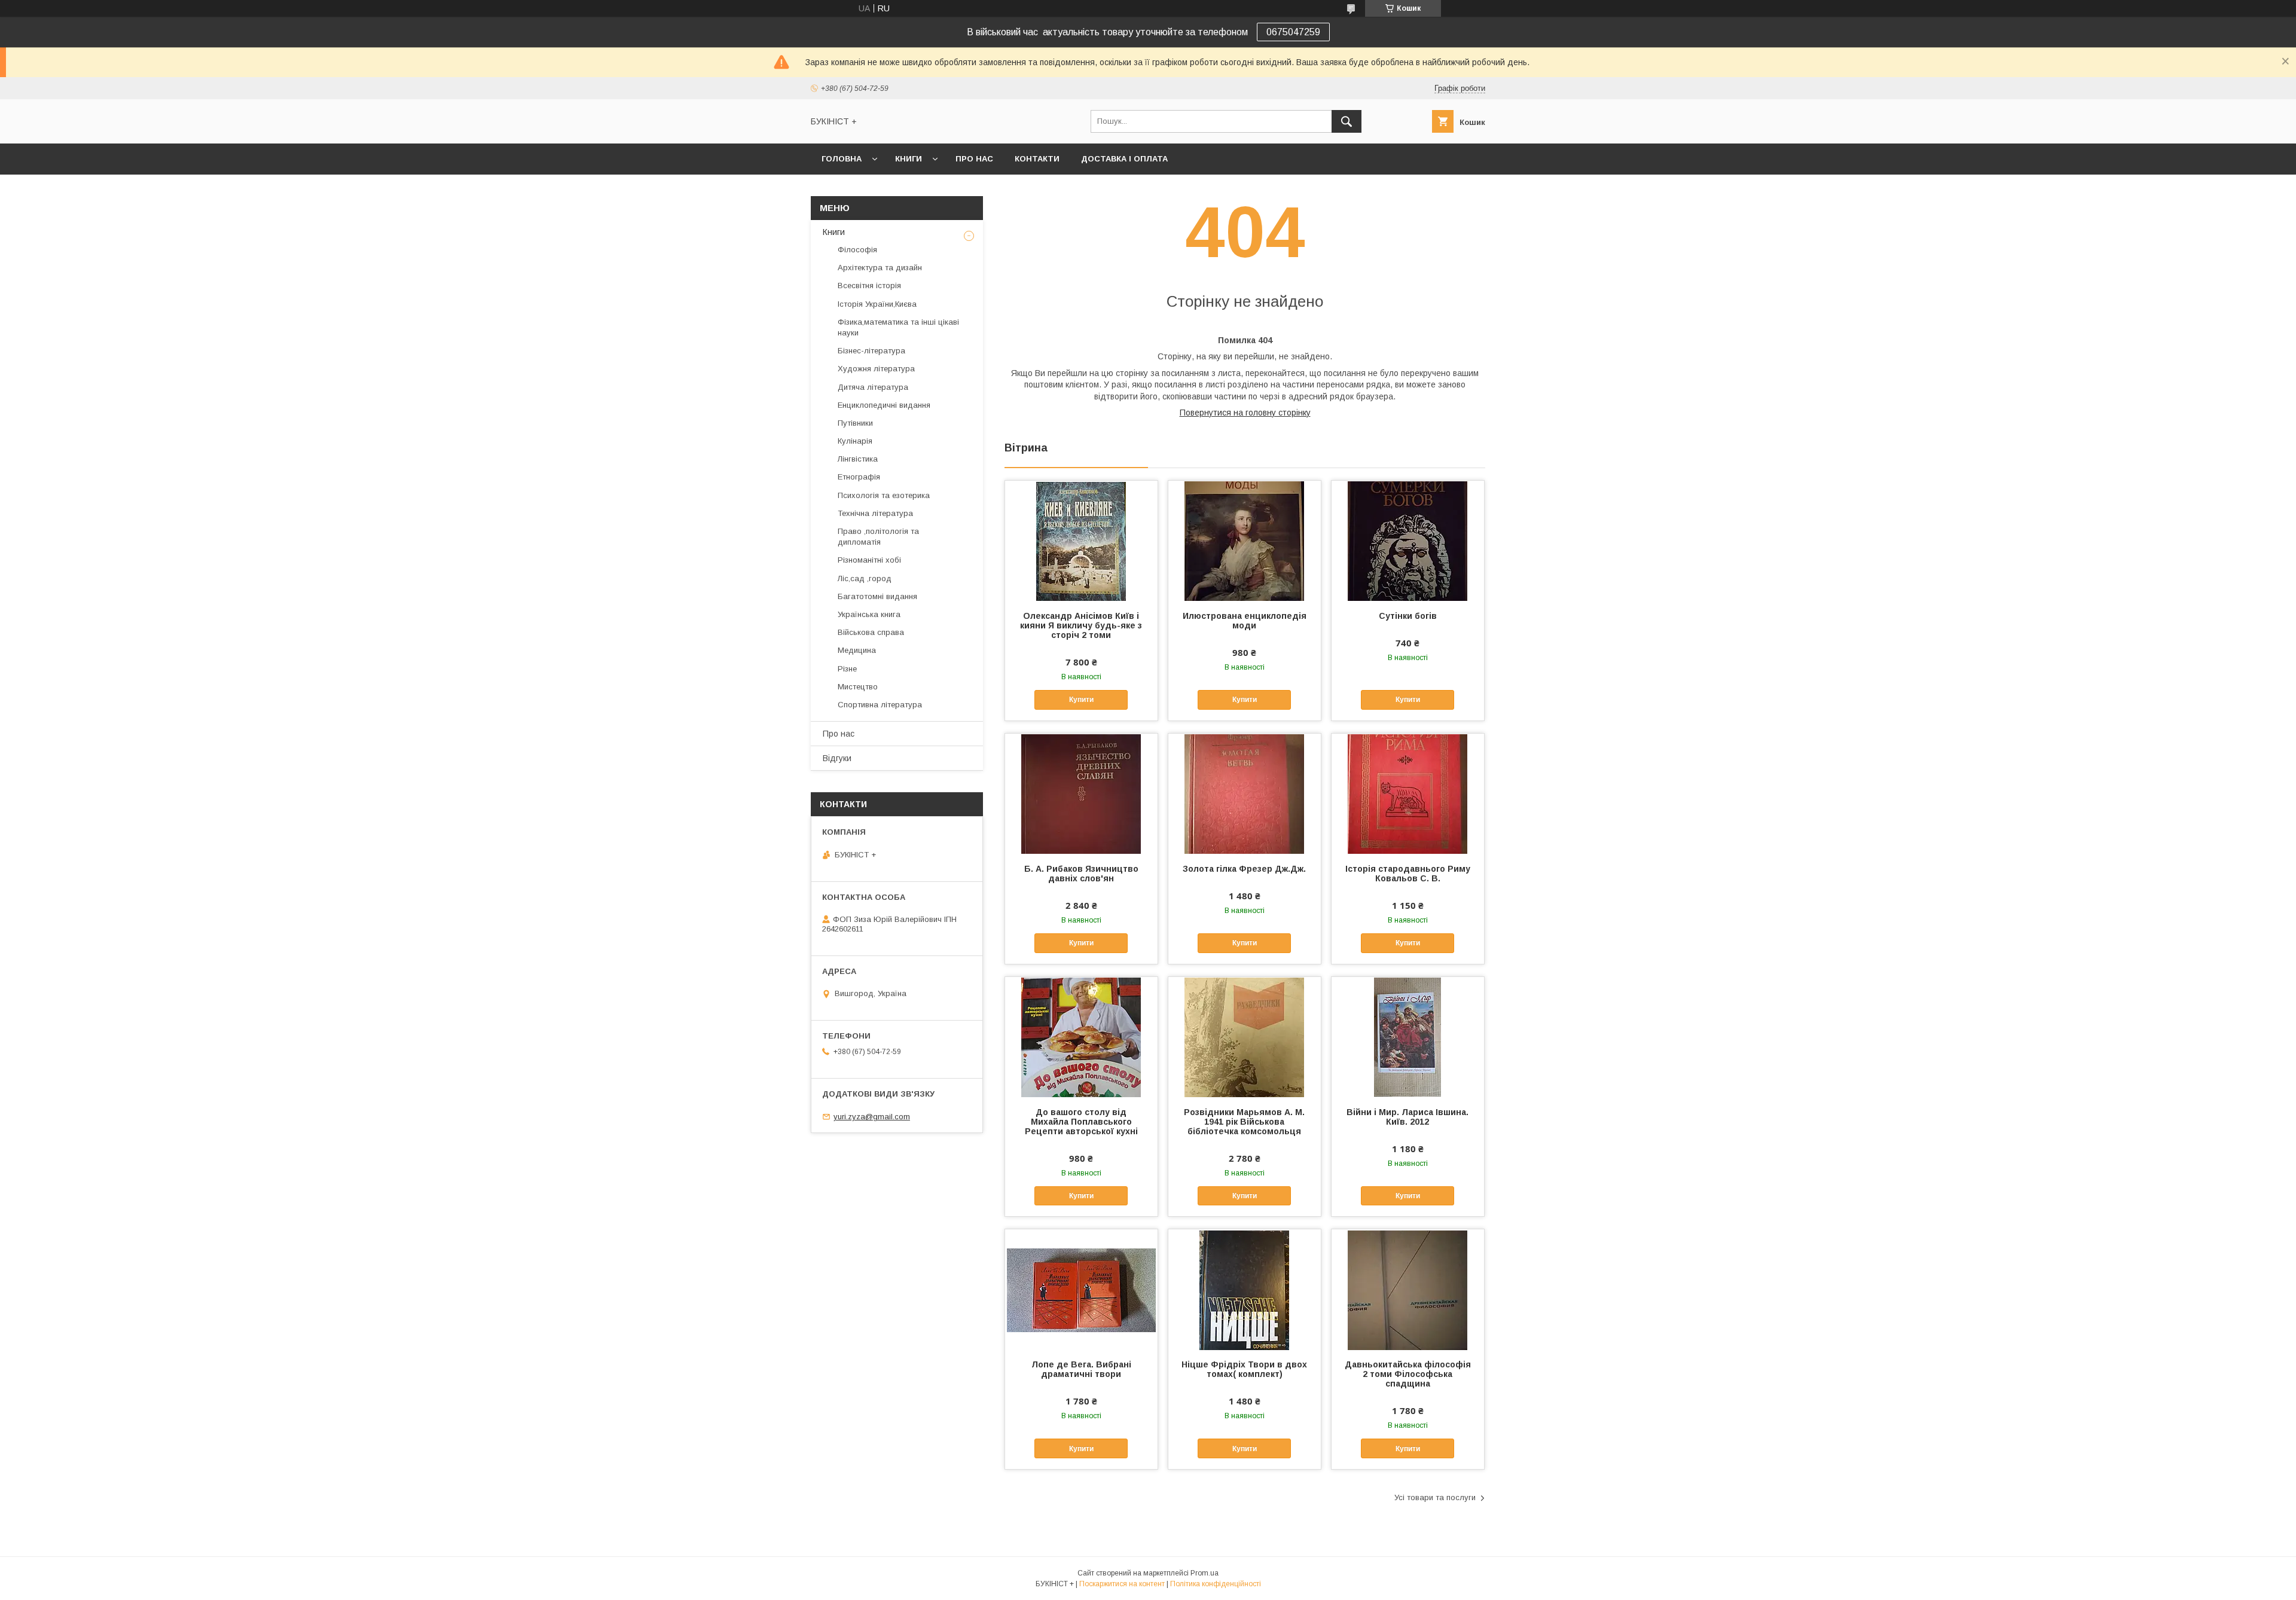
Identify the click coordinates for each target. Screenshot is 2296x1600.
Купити (1081, 700)
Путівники (855, 423)
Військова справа (871, 632)
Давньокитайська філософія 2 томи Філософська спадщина (1408, 1374)
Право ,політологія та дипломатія (878, 537)
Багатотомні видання (877, 596)
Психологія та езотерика (884, 495)
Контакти (1037, 159)
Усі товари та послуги (1435, 1497)
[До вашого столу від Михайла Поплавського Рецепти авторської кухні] (1081, 1037)
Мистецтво (858, 687)
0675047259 (1293, 32)
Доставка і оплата (1124, 159)
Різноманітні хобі (869, 560)
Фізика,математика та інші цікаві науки (898, 327)
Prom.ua (1205, 1573)
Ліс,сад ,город (865, 578)
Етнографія (859, 477)
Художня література (876, 369)
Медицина (857, 650)
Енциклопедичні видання (884, 405)
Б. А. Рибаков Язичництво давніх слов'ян (1081, 874)
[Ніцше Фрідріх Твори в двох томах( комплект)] (1245, 1289)
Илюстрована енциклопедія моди (1245, 621)
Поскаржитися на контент (1122, 1584)
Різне (847, 669)
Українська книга (869, 614)
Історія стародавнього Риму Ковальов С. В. (1408, 874)
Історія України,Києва (877, 304)
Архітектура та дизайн (880, 268)
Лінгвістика (858, 459)
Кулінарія (855, 441)
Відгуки (837, 758)
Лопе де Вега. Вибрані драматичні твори (1081, 1369)
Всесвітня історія (869, 286)
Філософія (857, 250)
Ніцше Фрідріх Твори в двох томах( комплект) (1244, 1369)
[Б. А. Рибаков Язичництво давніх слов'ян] (1081, 793)
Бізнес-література (871, 351)
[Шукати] (1347, 121)
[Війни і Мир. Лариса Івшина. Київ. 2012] (1408, 1037)
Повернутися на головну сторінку (1245, 413)
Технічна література (875, 513)
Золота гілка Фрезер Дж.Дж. (1244, 869)
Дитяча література (873, 387)
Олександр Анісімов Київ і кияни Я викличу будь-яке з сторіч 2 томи (1081, 625)
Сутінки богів (1408, 616)
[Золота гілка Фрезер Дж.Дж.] (1245, 793)
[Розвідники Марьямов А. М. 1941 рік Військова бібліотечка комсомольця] (1245, 1037)
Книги (909, 159)
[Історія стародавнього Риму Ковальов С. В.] (1408, 793)
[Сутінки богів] (1408, 541)
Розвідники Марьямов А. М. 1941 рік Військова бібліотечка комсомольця (1244, 1122)
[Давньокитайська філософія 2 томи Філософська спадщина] (1408, 1289)
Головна (842, 159)
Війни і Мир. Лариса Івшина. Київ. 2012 (1407, 1117)
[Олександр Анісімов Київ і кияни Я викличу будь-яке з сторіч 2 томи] (1081, 541)
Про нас (974, 159)
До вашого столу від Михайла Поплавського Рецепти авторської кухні (1081, 1122)
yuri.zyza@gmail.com (872, 1117)
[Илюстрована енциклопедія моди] (1245, 541)
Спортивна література (880, 705)
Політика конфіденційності (1216, 1584)
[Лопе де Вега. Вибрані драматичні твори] (1081, 1289)
